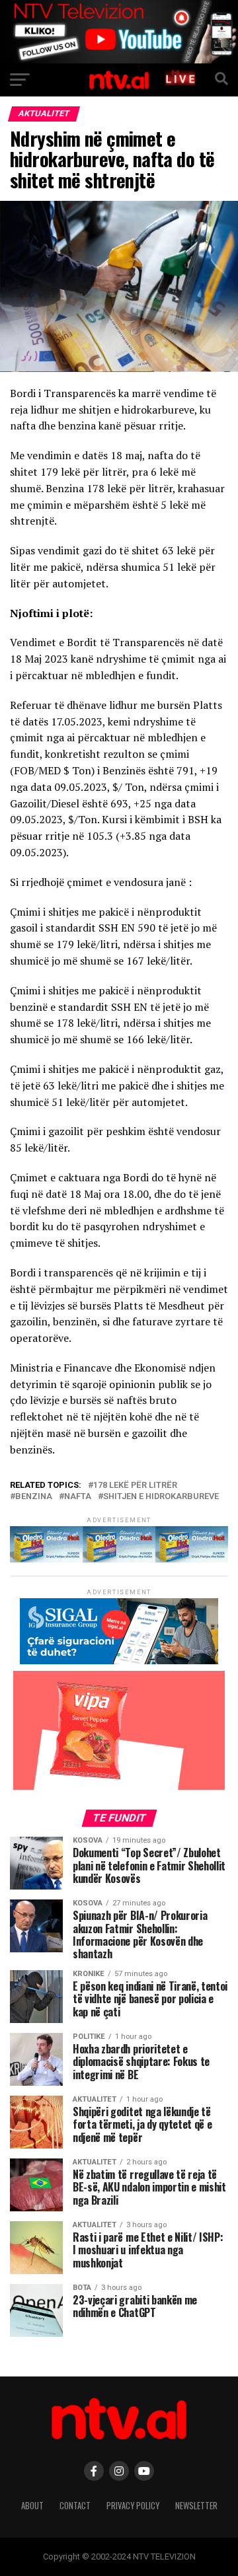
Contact (75, 2506)
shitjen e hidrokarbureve (161, 1497)
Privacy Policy (133, 2506)
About (32, 2506)
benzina (34, 1497)
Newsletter (196, 2506)
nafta (78, 1497)
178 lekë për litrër (135, 1486)
